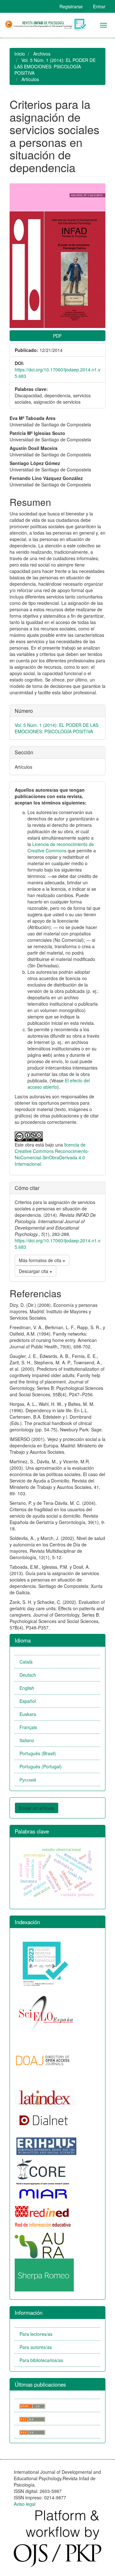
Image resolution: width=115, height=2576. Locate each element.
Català (26, 1662)
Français (28, 1727)
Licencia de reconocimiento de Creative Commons (61, 847)
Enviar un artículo (37, 1808)
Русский (28, 1780)
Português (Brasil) (38, 1753)
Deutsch (28, 1675)
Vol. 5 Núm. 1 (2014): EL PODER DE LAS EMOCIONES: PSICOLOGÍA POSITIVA (55, 66)
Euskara (28, 1714)
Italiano (27, 1740)
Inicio (20, 54)
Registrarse (71, 6)
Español (28, 1701)
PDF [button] (57, 336)
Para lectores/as (36, 2334)
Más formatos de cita (41, 1260)
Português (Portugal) (41, 1766)
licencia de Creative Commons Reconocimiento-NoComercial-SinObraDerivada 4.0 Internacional (52, 1154)
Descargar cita (34, 1271)
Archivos (42, 54)
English (27, 1688)
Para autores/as (36, 2347)
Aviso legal (25, 2504)
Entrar (99, 6)
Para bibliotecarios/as (41, 2360)
